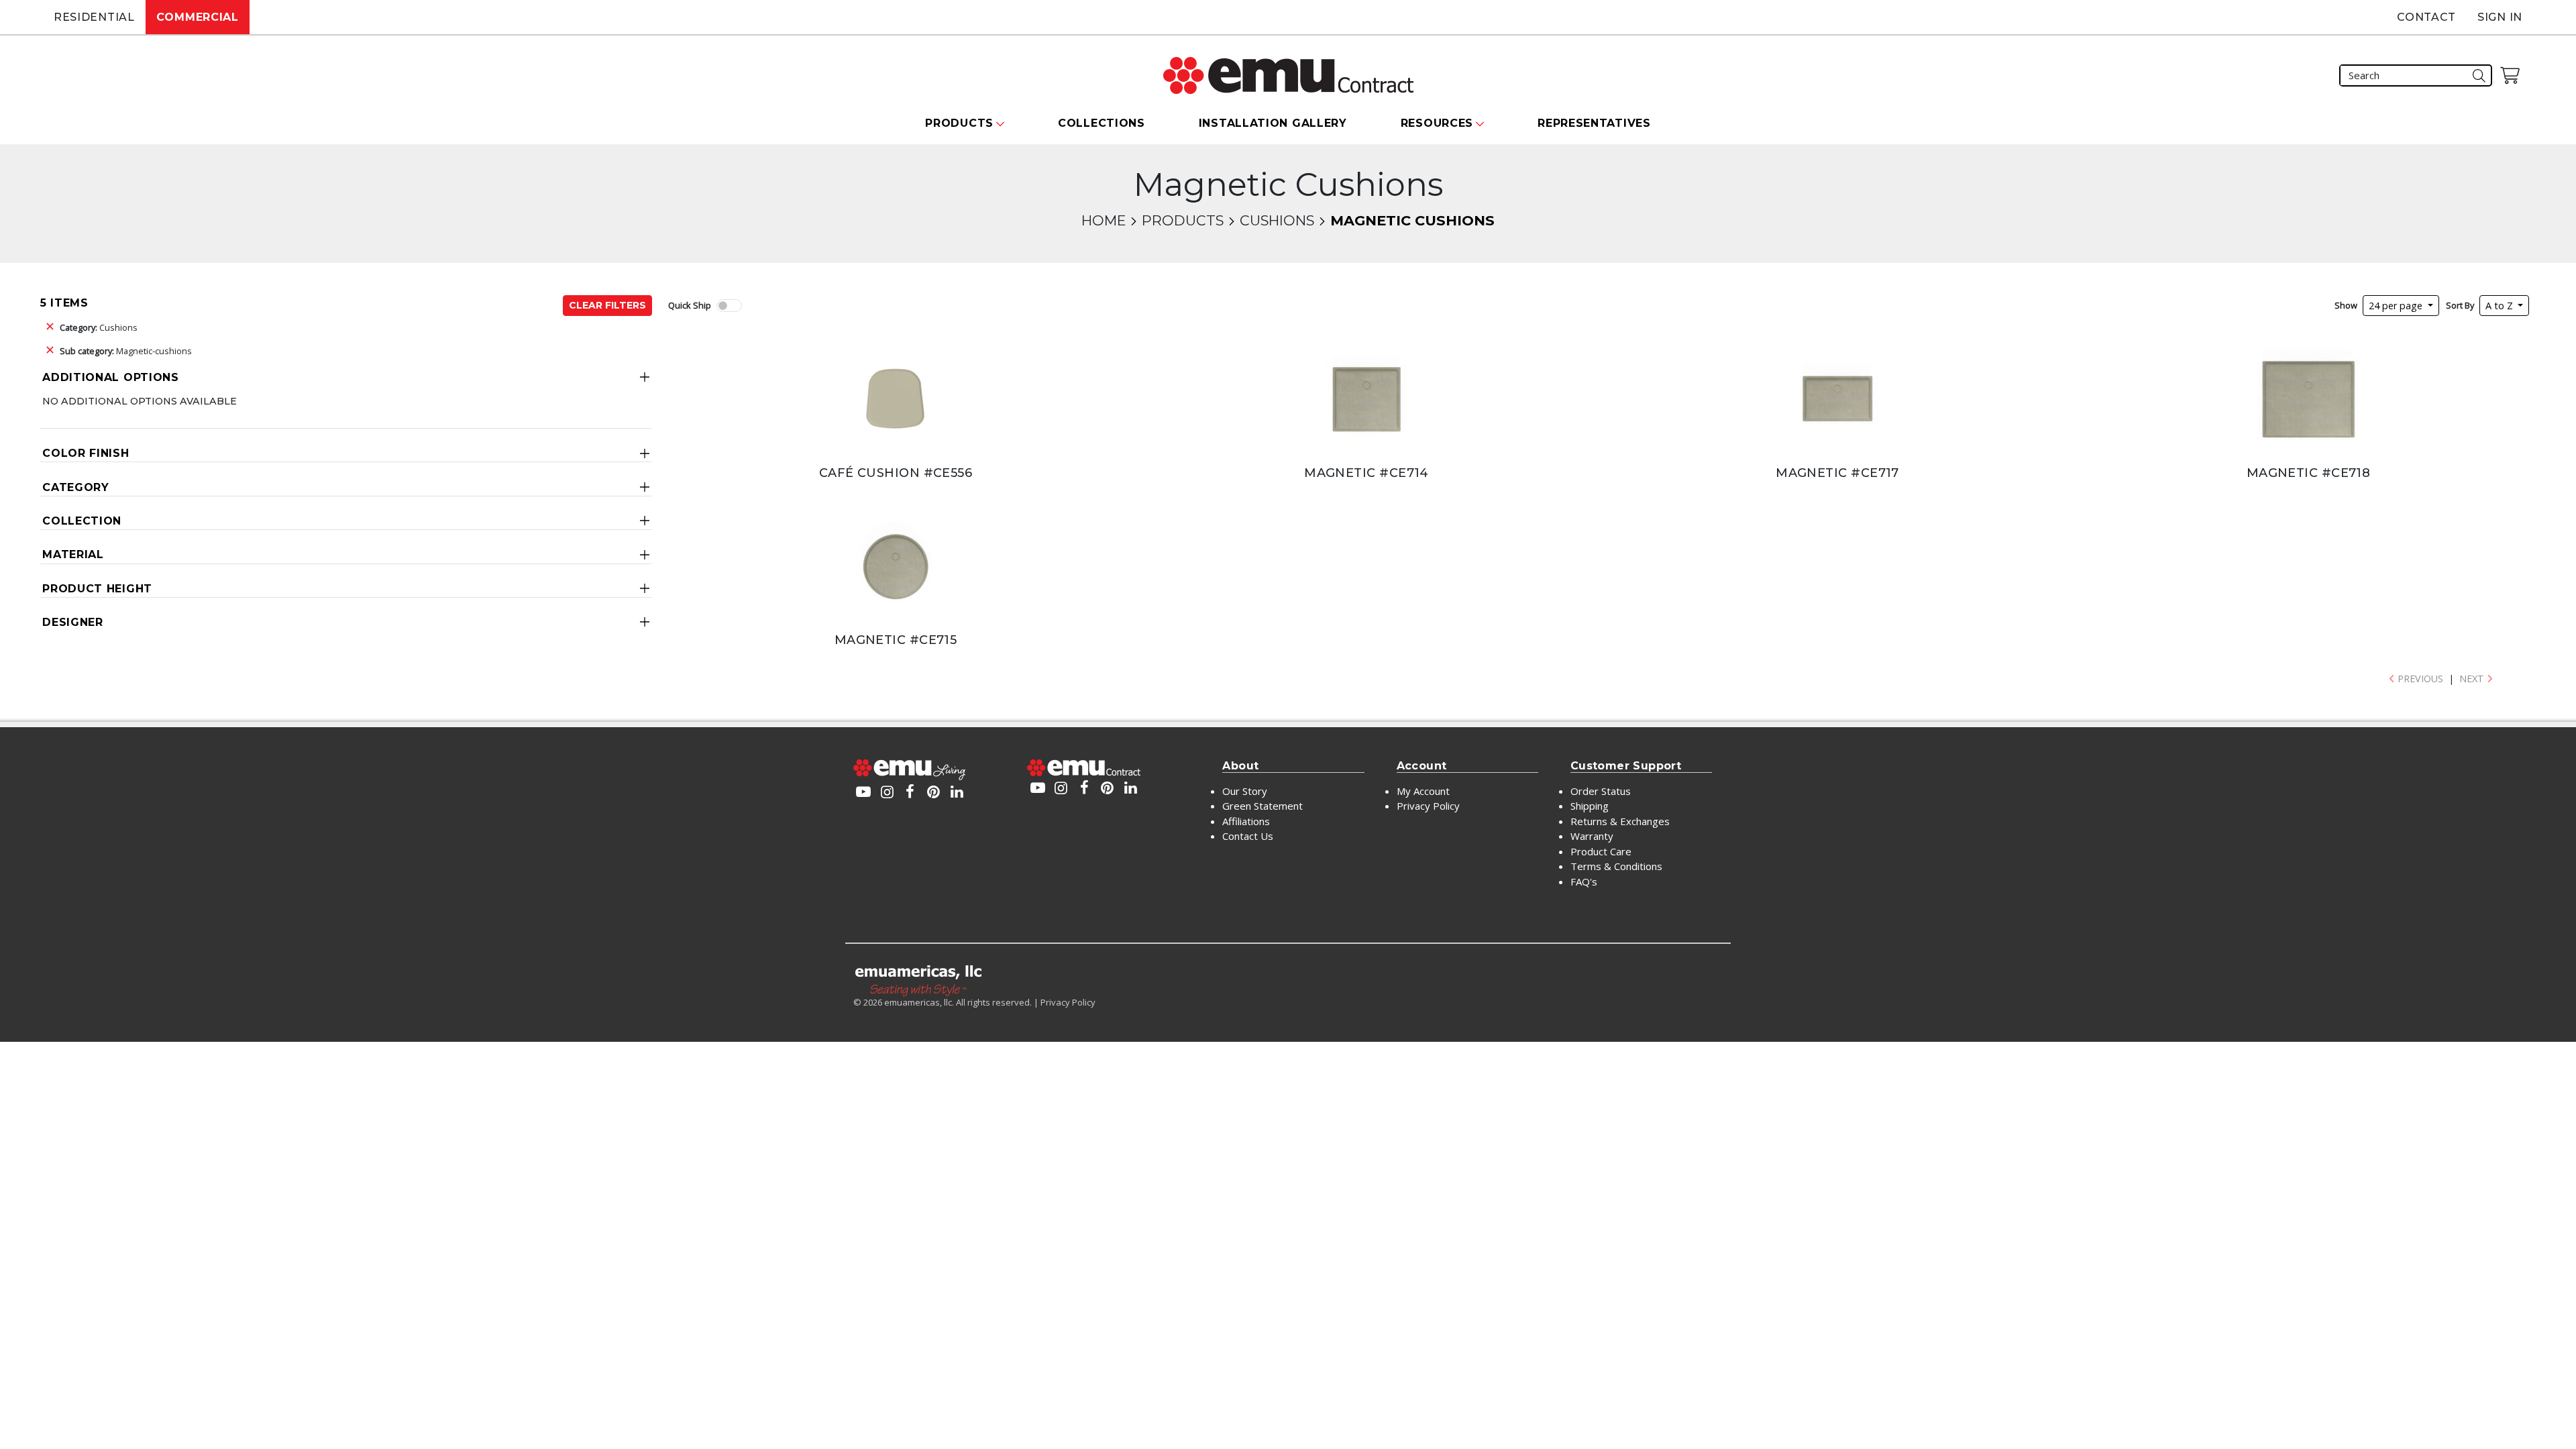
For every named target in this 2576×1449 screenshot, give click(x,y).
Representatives (1594, 123)
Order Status (1601, 791)
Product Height (97, 589)
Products (1183, 220)
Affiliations (1246, 821)
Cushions (1277, 220)
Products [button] (959, 123)
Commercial (198, 17)
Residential (94, 17)
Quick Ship (690, 305)
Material (73, 554)
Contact (2426, 17)
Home (1104, 220)
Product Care (1601, 851)
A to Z (2501, 306)
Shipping (1590, 806)
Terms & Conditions (1616, 866)
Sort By (2460, 305)
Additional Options (111, 377)
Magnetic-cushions (126, 351)
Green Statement (1263, 806)
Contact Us (1248, 836)
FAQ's (1584, 881)
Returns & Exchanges (1620, 821)
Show (2346, 305)
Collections (1102, 123)
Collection (82, 521)
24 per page (2397, 306)
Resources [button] (1437, 123)
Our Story (1245, 791)
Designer (73, 622)
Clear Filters (607, 305)
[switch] (729, 306)
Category (76, 487)
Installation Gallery (1273, 123)
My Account (1423, 791)
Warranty (1592, 836)
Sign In (2500, 17)
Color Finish (86, 453)
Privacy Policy (1428, 806)
